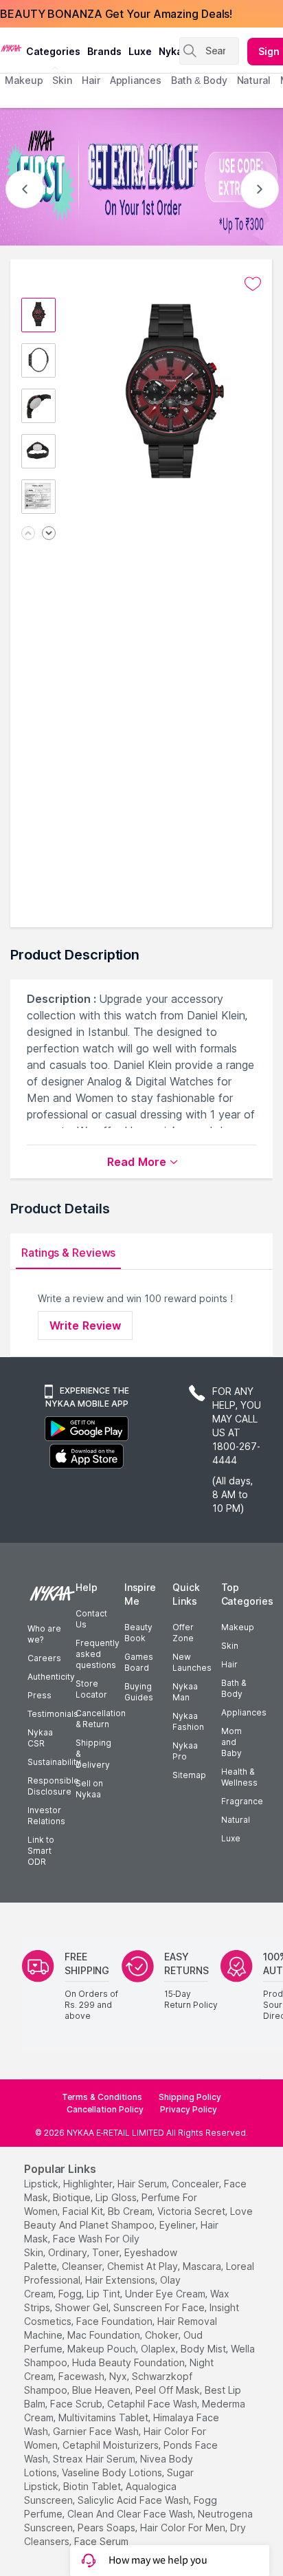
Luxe (231, 1838)
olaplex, (159, 2349)
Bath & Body (234, 1688)
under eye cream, (166, 2294)
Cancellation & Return (101, 1719)
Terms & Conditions (102, 2097)
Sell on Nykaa (89, 1789)
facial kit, (84, 2211)
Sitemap (189, 1775)
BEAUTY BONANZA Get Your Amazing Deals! (116, 14)
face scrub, (77, 2404)
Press (39, 1695)
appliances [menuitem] (136, 80)
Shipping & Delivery (93, 1754)
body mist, (204, 2349)
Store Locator (91, 1689)
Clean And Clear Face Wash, (131, 2514)
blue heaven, (102, 2390)
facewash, (82, 2376)
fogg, (71, 2294)
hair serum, (143, 2184)
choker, (163, 2335)
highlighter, (89, 2184)
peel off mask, (169, 2390)
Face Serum (101, 2541)
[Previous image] (28, 534)
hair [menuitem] (91, 80)
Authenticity (51, 1677)
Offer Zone (183, 1633)
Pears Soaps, (107, 2528)
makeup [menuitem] (24, 80)
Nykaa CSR (40, 1738)
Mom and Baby (231, 1742)
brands (104, 51)
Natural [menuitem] (254, 80)
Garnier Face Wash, (97, 2431)
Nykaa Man (185, 1692)
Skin (230, 1646)
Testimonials (53, 1714)
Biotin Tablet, (93, 2486)
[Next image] (49, 534)
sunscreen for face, (160, 2307)
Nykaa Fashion (188, 1721)
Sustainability (54, 1762)
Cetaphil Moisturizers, (112, 2445)
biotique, (73, 2197)
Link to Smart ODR (41, 1851)
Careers (44, 1658)
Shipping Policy (190, 2097)
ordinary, (69, 2252)
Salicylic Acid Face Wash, (134, 2500)
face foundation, (115, 2321)
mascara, (203, 2266)
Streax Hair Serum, (95, 2459)
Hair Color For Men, (184, 2528)
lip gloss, (117, 2197)
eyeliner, (179, 2225)
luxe (140, 51)
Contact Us (91, 1619)
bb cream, (131, 2211)
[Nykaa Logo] (11, 47)
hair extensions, (121, 2280)
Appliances (244, 1712)
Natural (236, 1820)
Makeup (238, 1627)
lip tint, (104, 2294)
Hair (229, 1664)
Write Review (85, 1325)
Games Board (139, 1662)
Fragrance (242, 1801)
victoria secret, (192, 2211)
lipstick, (42, 2184)
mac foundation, (105, 2335)
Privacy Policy (189, 2109)
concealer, (196, 2184)
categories (53, 51)
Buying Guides (139, 1692)
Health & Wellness (239, 1777)
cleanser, (83, 2266)
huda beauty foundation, (129, 2362)
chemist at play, (144, 2266)
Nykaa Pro (185, 1751)
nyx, (119, 2376)
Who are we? (44, 1634)
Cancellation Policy (105, 2109)
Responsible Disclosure (53, 1786)
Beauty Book (138, 1633)
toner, (107, 2252)
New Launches (192, 1662)
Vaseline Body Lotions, (113, 2472)
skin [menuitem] (62, 80)
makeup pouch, (103, 2349)
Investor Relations (46, 1816)
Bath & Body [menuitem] (199, 80)
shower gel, (83, 2307)
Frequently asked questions (98, 1654)
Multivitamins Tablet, (104, 2417)
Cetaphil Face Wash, (153, 2404)
